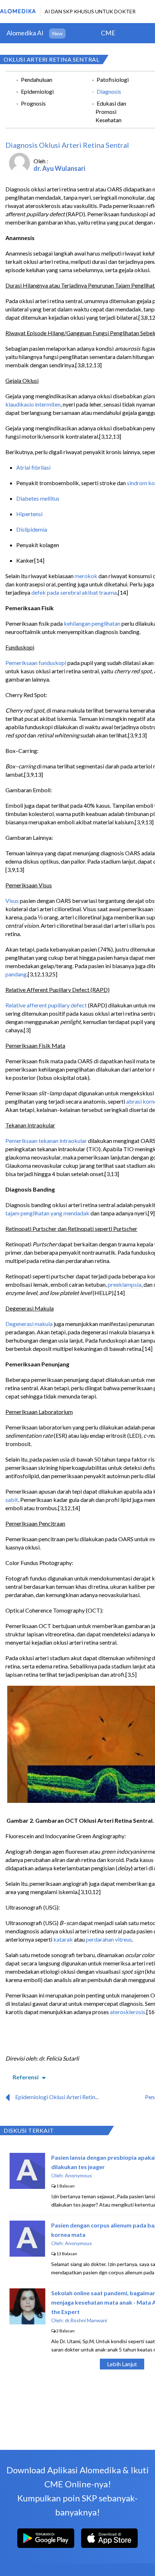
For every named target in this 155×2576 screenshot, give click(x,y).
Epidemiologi (37, 91)
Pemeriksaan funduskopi (36, 663)
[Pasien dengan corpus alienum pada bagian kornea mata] (27, 2254)
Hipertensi (29, 514)
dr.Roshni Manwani (86, 2320)
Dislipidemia (32, 529)
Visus (12, 901)
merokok (86, 576)
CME (108, 33)
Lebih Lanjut (122, 2364)
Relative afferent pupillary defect (46, 1005)
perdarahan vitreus (109, 1939)
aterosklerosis (128, 2012)
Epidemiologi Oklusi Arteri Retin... (57, 2097)
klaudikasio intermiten (33, 404)
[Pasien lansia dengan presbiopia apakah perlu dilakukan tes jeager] (27, 2187)
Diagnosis (109, 91)
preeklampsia (125, 1284)
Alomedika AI (25, 33)
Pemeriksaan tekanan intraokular (46, 1141)
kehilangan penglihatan (92, 623)
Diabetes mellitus (38, 498)
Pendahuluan (37, 79)
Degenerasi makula (29, 1324)
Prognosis (33, 103)
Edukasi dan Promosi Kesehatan (111, 112)
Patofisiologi (113, 79)
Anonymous (78, 2175)
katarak (63, 1939)
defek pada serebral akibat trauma (74, 592)
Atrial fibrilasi (33, 467)
